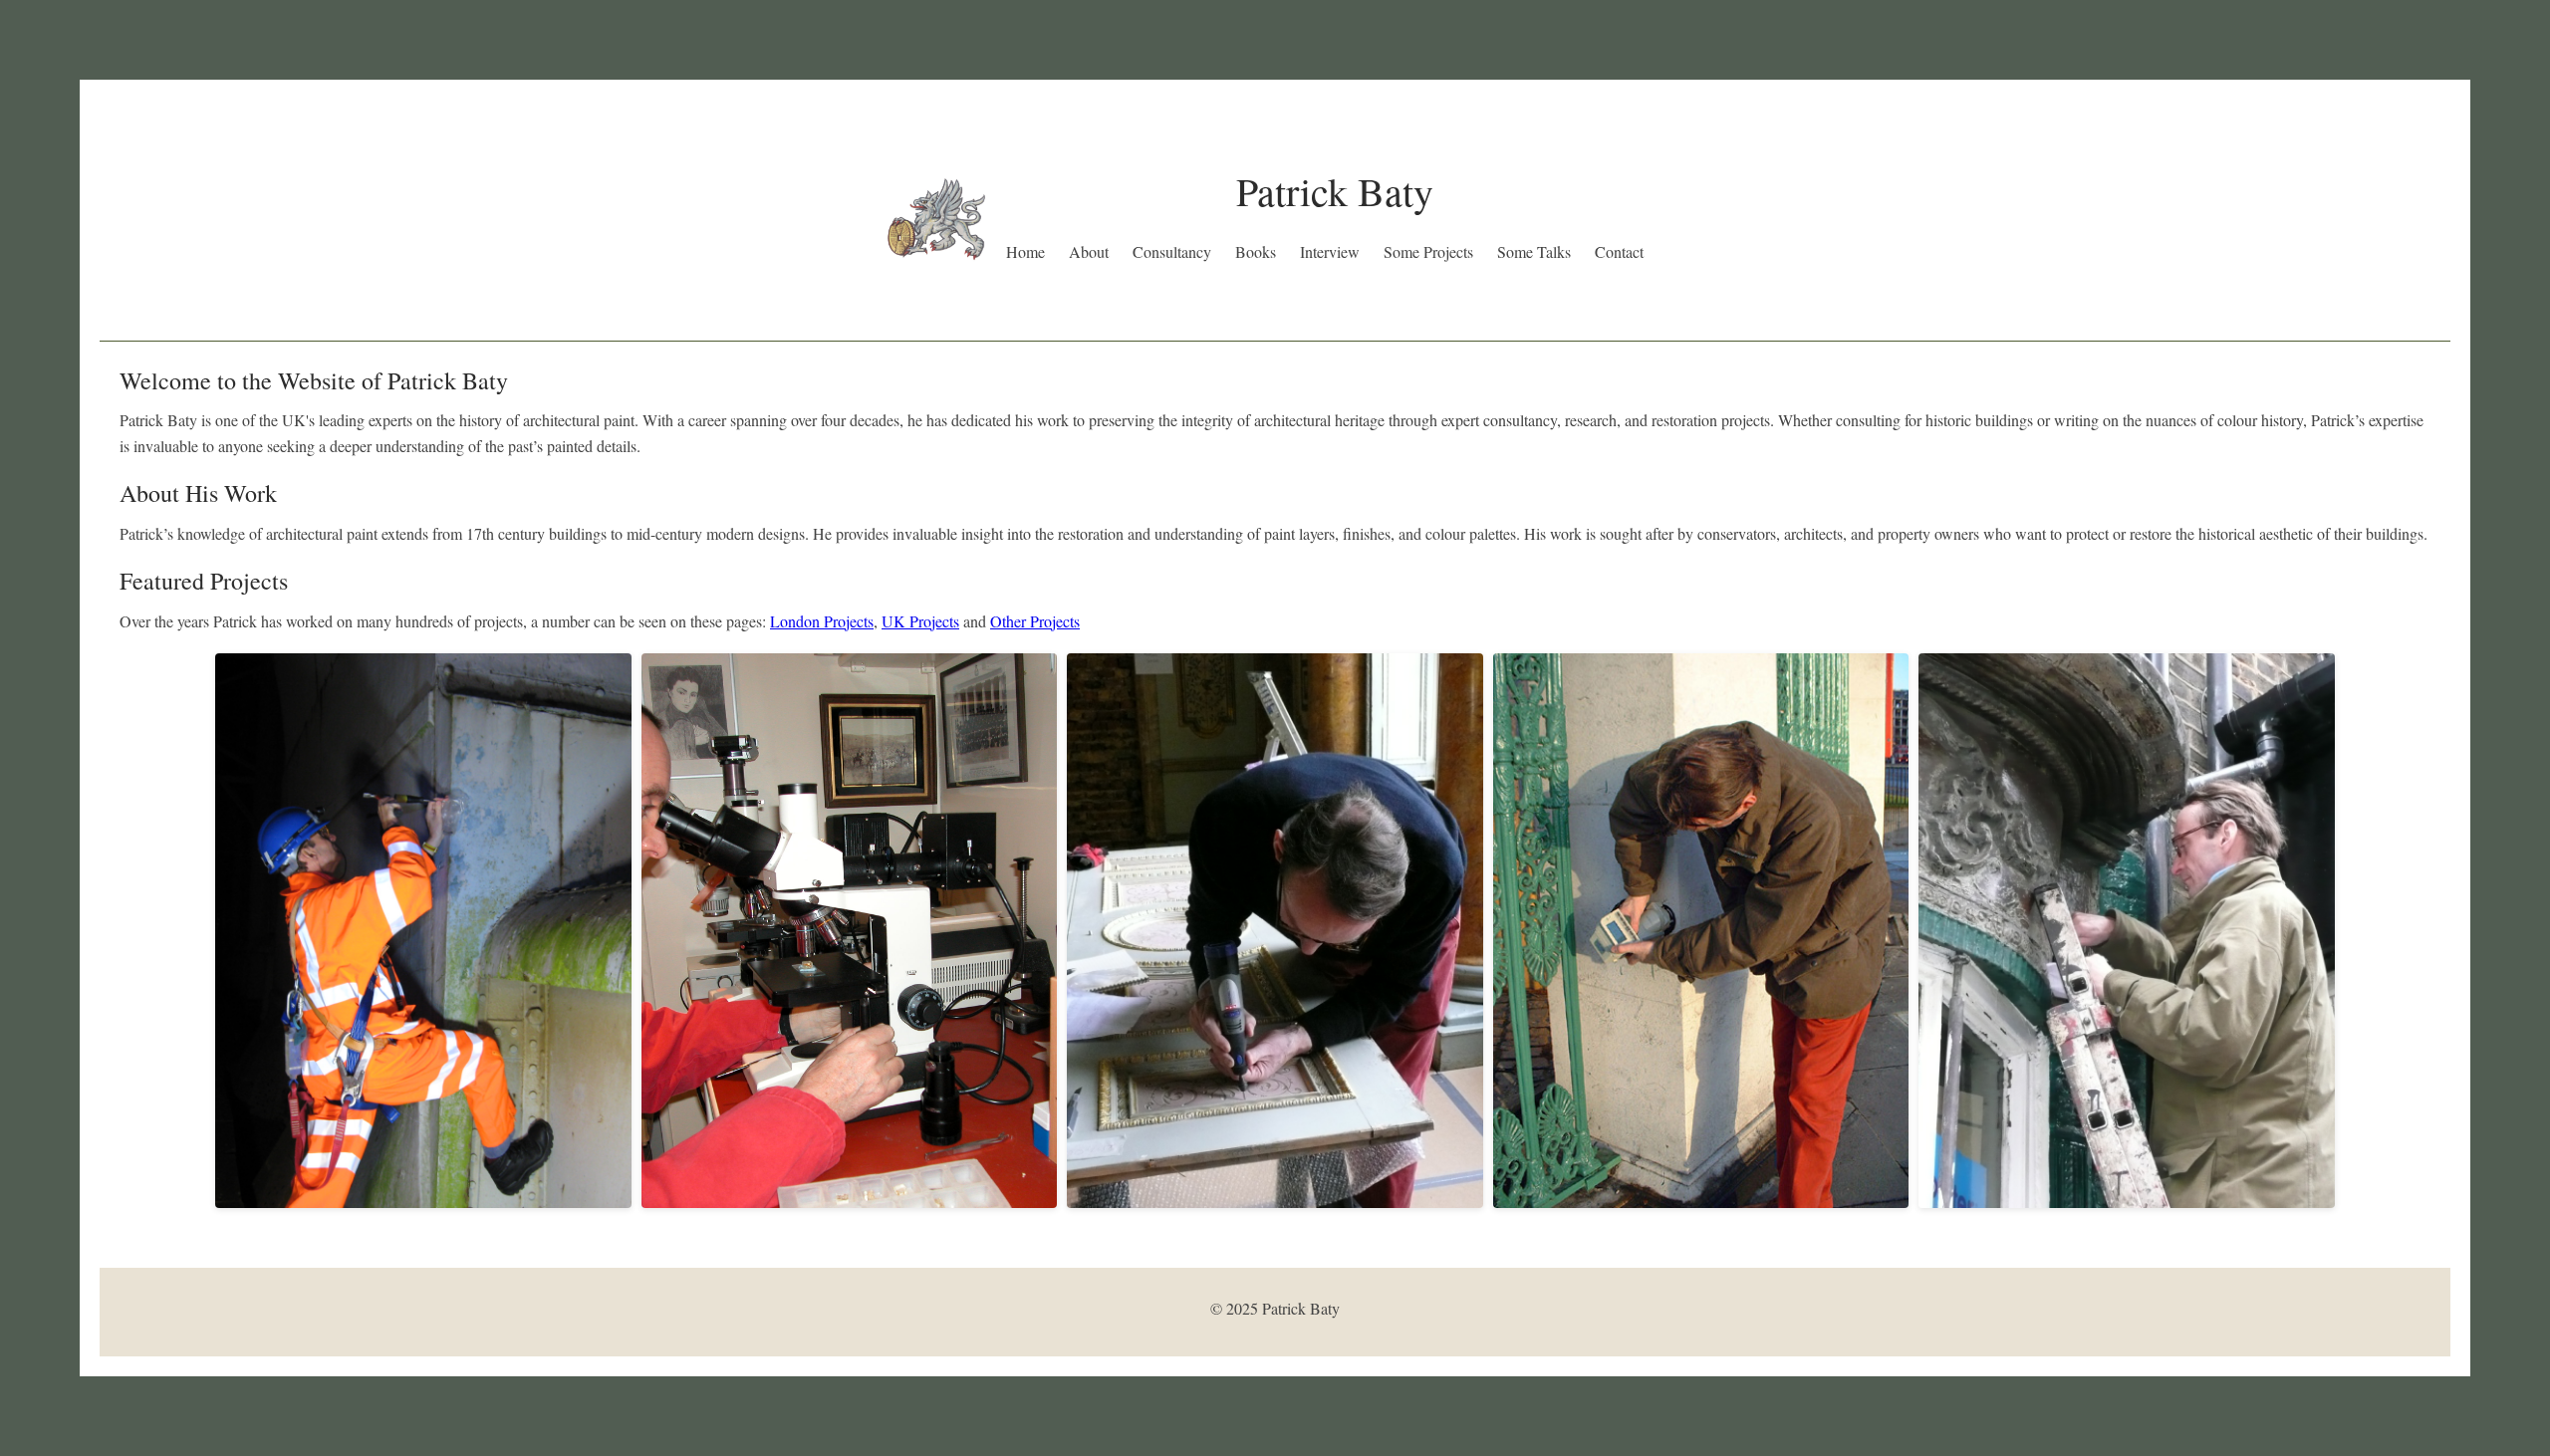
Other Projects (1035, 621)
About (1089, 251)
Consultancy (1172, 251)
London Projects (822, 621)
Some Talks (1534, 251)
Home (1025, 251)
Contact (1619, 251)
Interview (1330, 251)
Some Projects (1428, 251)
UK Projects (920, 621)
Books (1256, 251)
